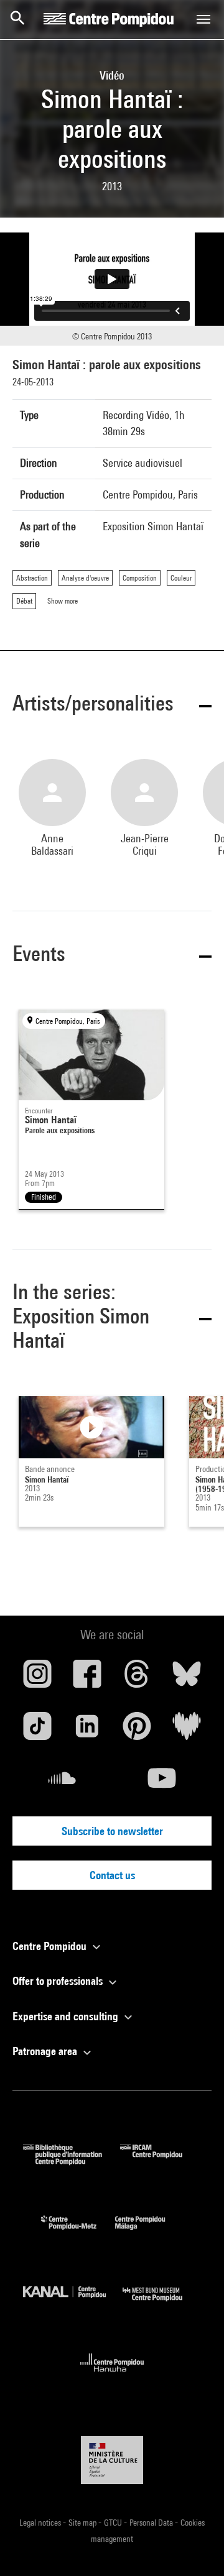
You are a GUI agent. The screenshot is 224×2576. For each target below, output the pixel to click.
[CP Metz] (78, 2233)
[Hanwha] (112, 2376)
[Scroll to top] (195, 2547)
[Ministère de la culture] (112, 2460)
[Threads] (137, 1678)
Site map (83, 2523)
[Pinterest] (137, 1731)
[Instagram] (37, 1678)
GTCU (114, 2523)
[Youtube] (162, 1783)
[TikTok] (37, 1731)
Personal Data (152, 2523)
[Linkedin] (87, 1731)
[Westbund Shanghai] (162, 2304)
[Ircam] (161, 2161)
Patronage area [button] (46, 2051)
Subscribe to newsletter (112, 1831)
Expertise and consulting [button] (67, 2016)
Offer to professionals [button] (59, 1981)
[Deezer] (187, 1731)
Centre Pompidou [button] (51, 1946)
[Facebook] (87, 1678)
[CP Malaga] (149, 2233)
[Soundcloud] (62, 1783)
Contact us (112, 1875)
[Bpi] (72, 2161)
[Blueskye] (187, 1678)
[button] (112, 705)
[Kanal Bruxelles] (73, 2304)
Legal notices (41, 2523)
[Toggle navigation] (203, 19)
